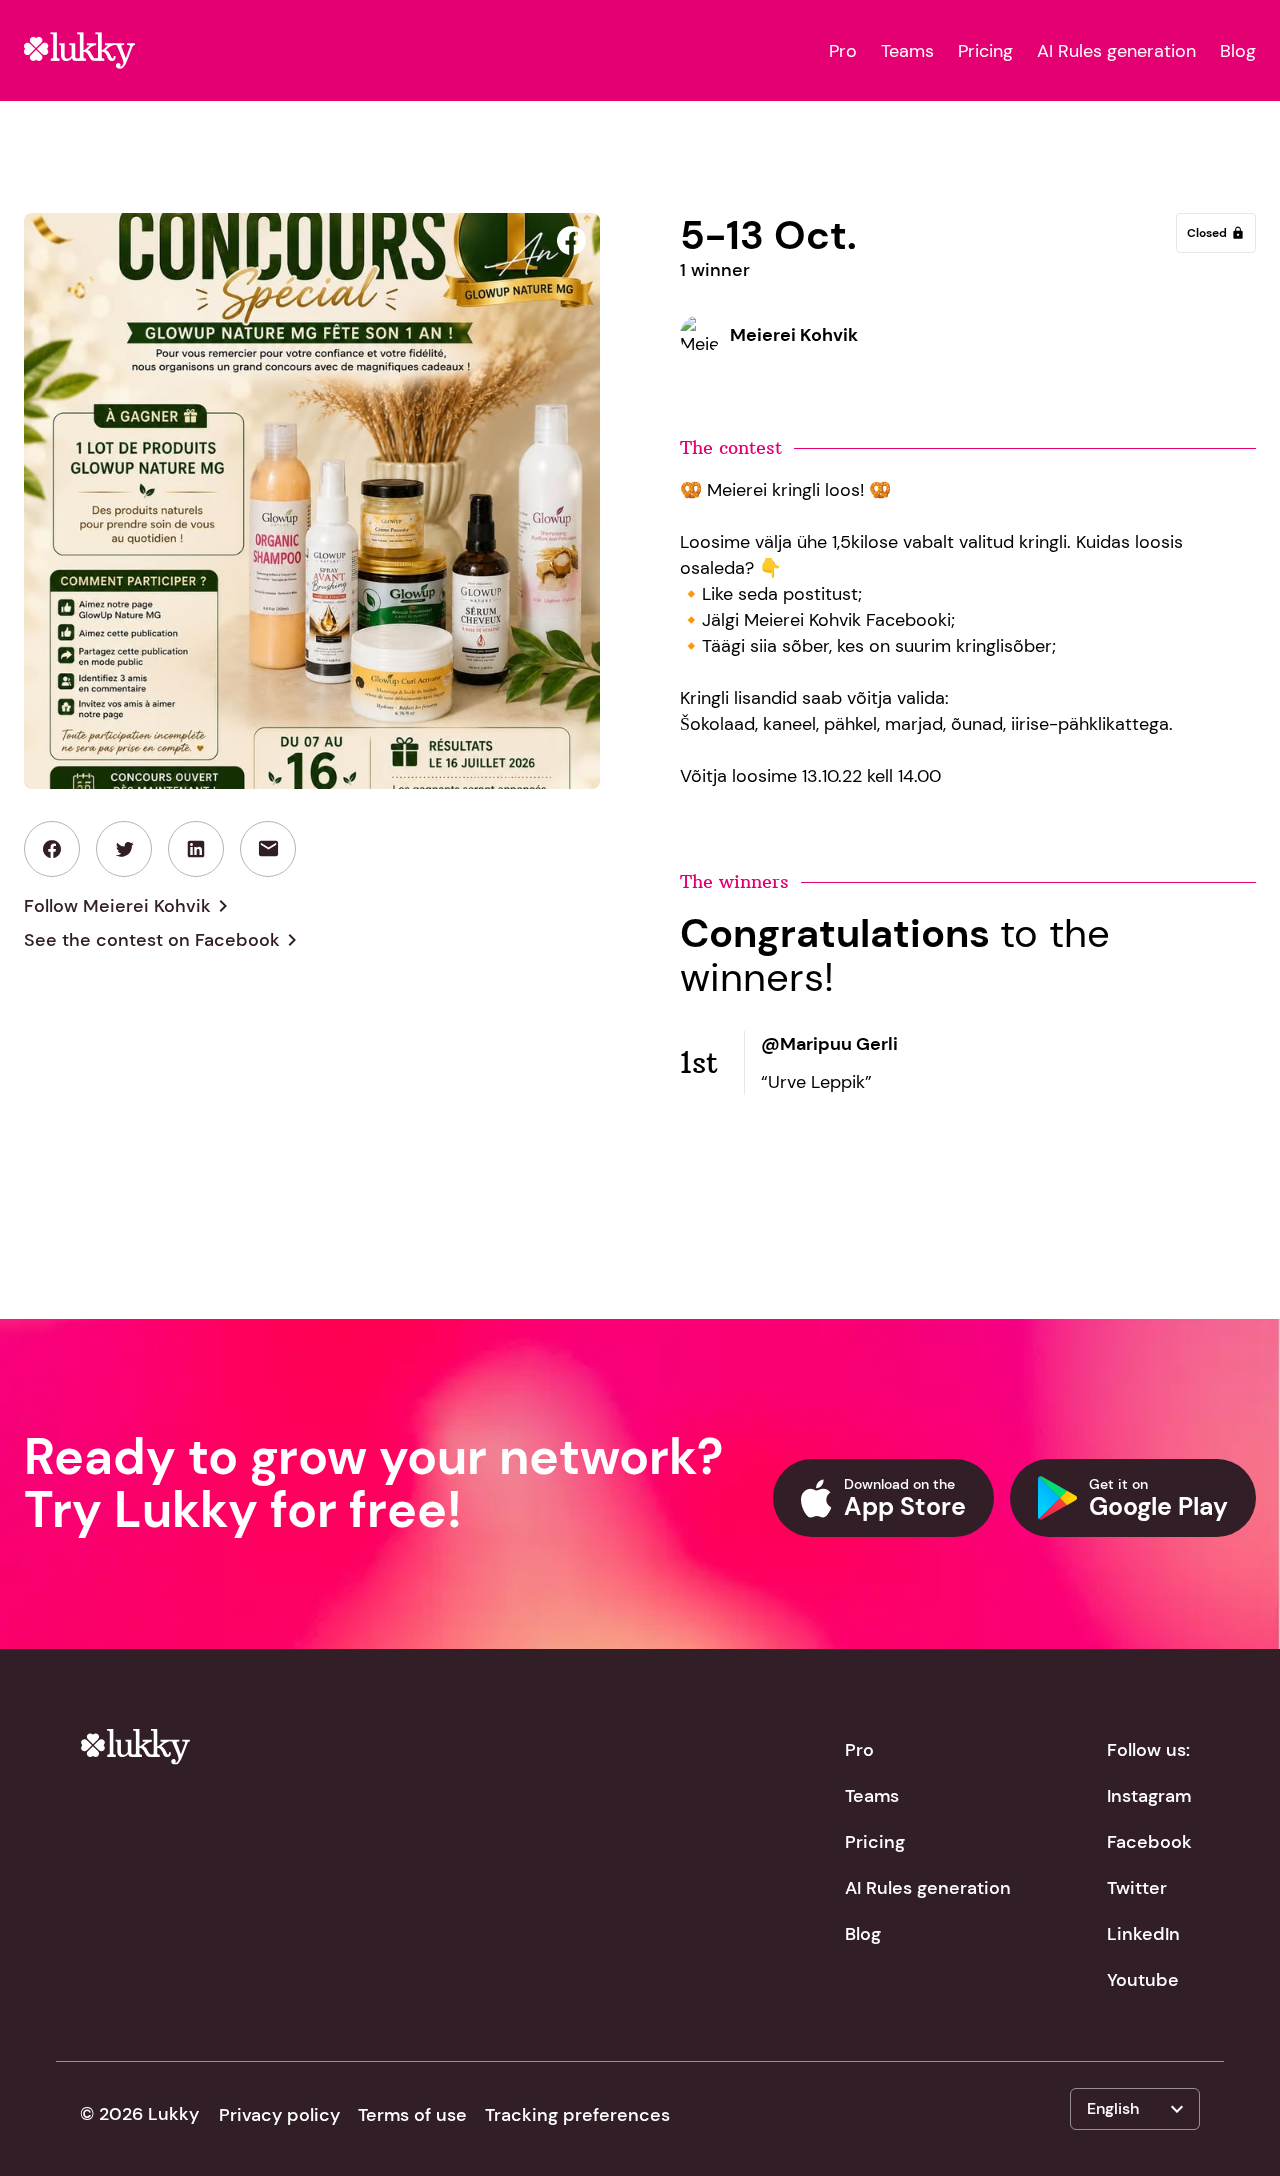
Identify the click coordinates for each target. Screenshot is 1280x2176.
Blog (1238, 51)
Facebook (1149, 1842)
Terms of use (412, 2115)
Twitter (1137, 1888)
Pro (843, 51)
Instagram (1149, 1796)
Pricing (985, 51)
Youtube (1143, 1980)
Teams (907, 51)
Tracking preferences (577, 2115)
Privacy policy (279, 2115)
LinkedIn (1143, 1934)
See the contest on (164, 940)
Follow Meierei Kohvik (129, 906)
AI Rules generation (1116, 51)
